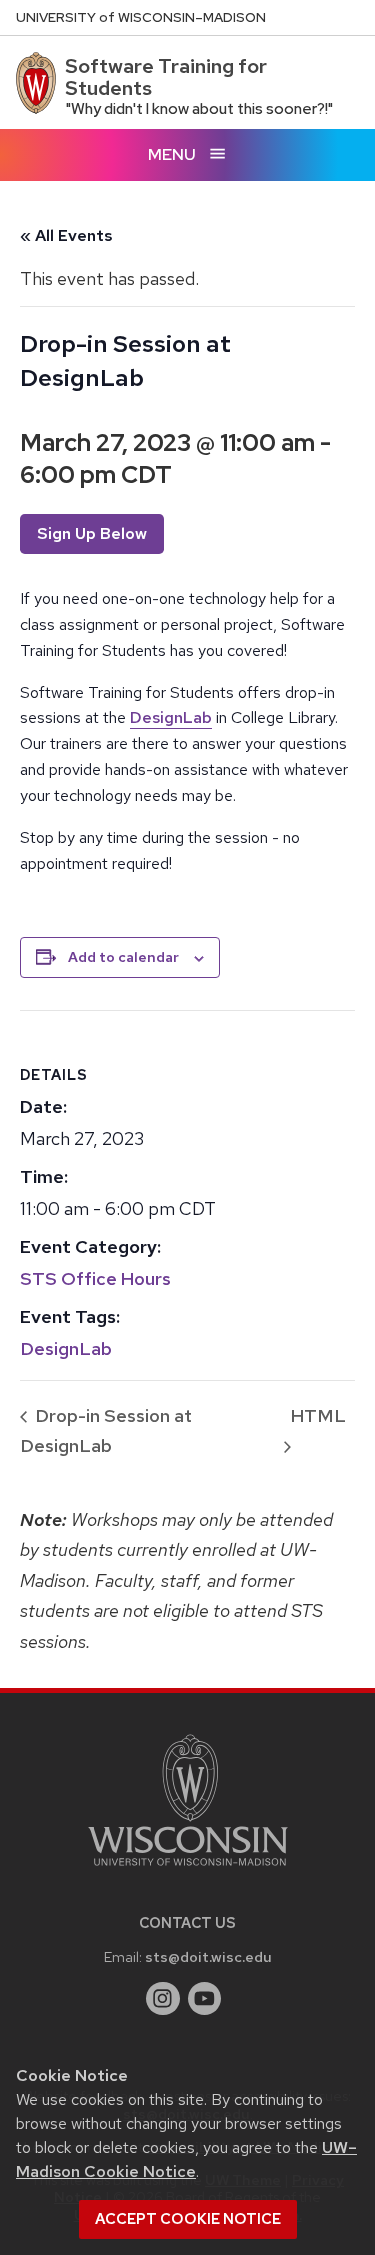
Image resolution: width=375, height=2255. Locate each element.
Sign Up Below (92, 533)
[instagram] (163, 1999)
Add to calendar (123, 957)
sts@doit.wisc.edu (208, 1956)
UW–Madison (141, 17)
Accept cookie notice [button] (188, 2219)
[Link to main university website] (188, 1869)
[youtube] (205, 1999)
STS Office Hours (95, 1278)
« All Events (66, 235)
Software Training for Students (166, 77)
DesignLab (171, 717)
